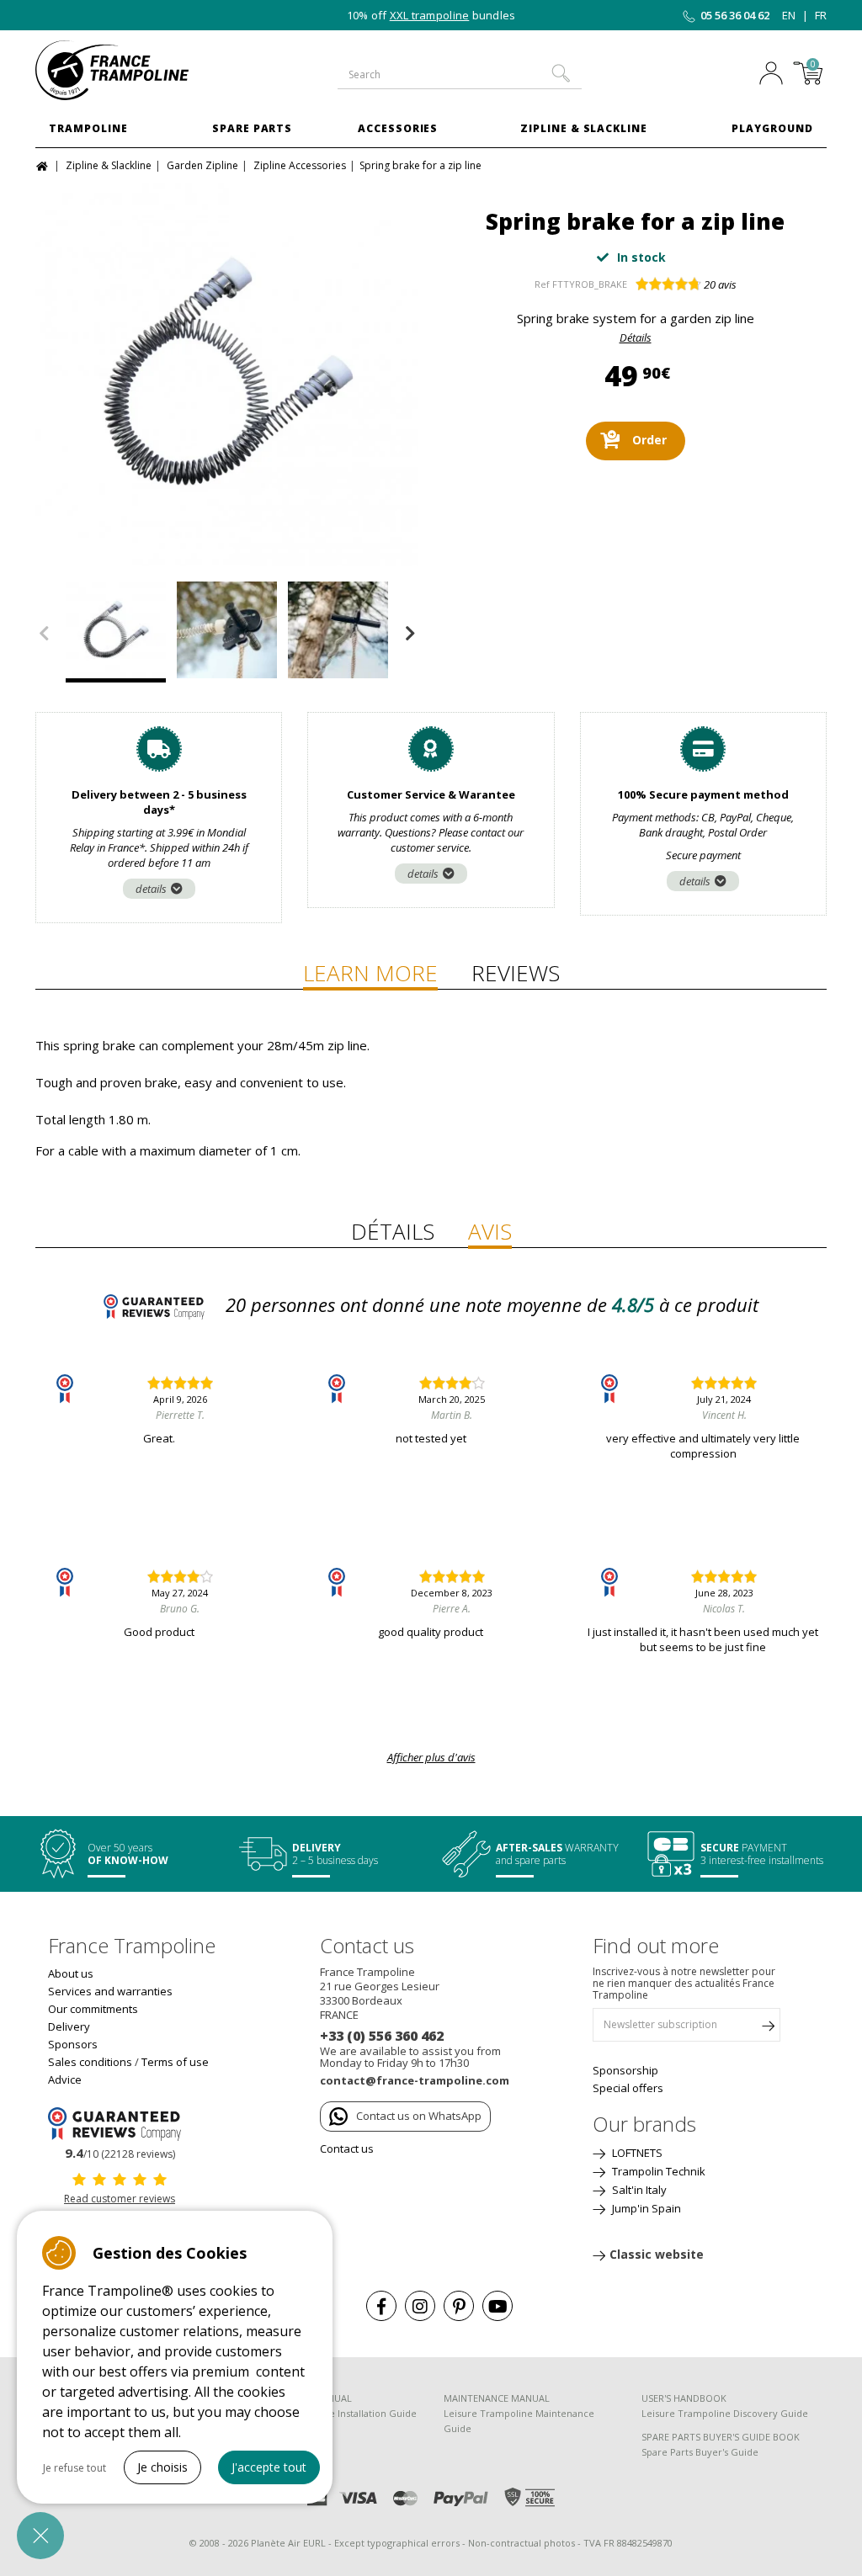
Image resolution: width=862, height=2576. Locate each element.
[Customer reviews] (120, 2122)
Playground (772, 128)
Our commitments (93, 2009)
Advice (65, 2079)
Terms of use (175, 2062)
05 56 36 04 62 (735, 15)
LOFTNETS (636, 2153)
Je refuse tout (74, 2468)
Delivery (69, 2026)
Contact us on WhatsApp (419, 2116)
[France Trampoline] (125, 70)
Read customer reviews (120, 2199)
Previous (44, 634)
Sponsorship (625, 2070)
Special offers (628, 2088)
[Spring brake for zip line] (227, 374)
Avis (490, 1231)
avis (720, 284)
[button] (40, 2536)
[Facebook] (381, 2306)
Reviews (516, 973)
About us (71, 1973)
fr (821, 15)
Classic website (657, 2254)
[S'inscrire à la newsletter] (768, 2029)
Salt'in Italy (638, 2190)
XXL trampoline (430, 15)
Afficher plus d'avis (431, 1757)
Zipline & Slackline (584, 128)
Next (410, 634)
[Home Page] (44, 165)
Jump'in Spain (645, 2208)
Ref (542, 284)
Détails (636, 337)
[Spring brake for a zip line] (338, 632)
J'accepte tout (269, 2467)
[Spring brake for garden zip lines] (227, 632)
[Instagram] (420, 2306)
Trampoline (88, 128)
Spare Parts (253, 128)
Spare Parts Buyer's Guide (700, 2452)
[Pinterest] (459, 2306)
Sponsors (73, 2044)
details (151, 889)
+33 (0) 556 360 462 (382, 2036)
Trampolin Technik (657, 2171)
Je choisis (162, 2467)
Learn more (370, 973)
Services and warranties (110, 1991)
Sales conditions (90, 2062)
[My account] (771, 75)
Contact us (347, 2148)
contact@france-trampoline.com (415, 2080)
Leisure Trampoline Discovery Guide (725, 2413)
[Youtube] (498, 2306)
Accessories (398, 128)
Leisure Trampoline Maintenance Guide (519, 2421)
